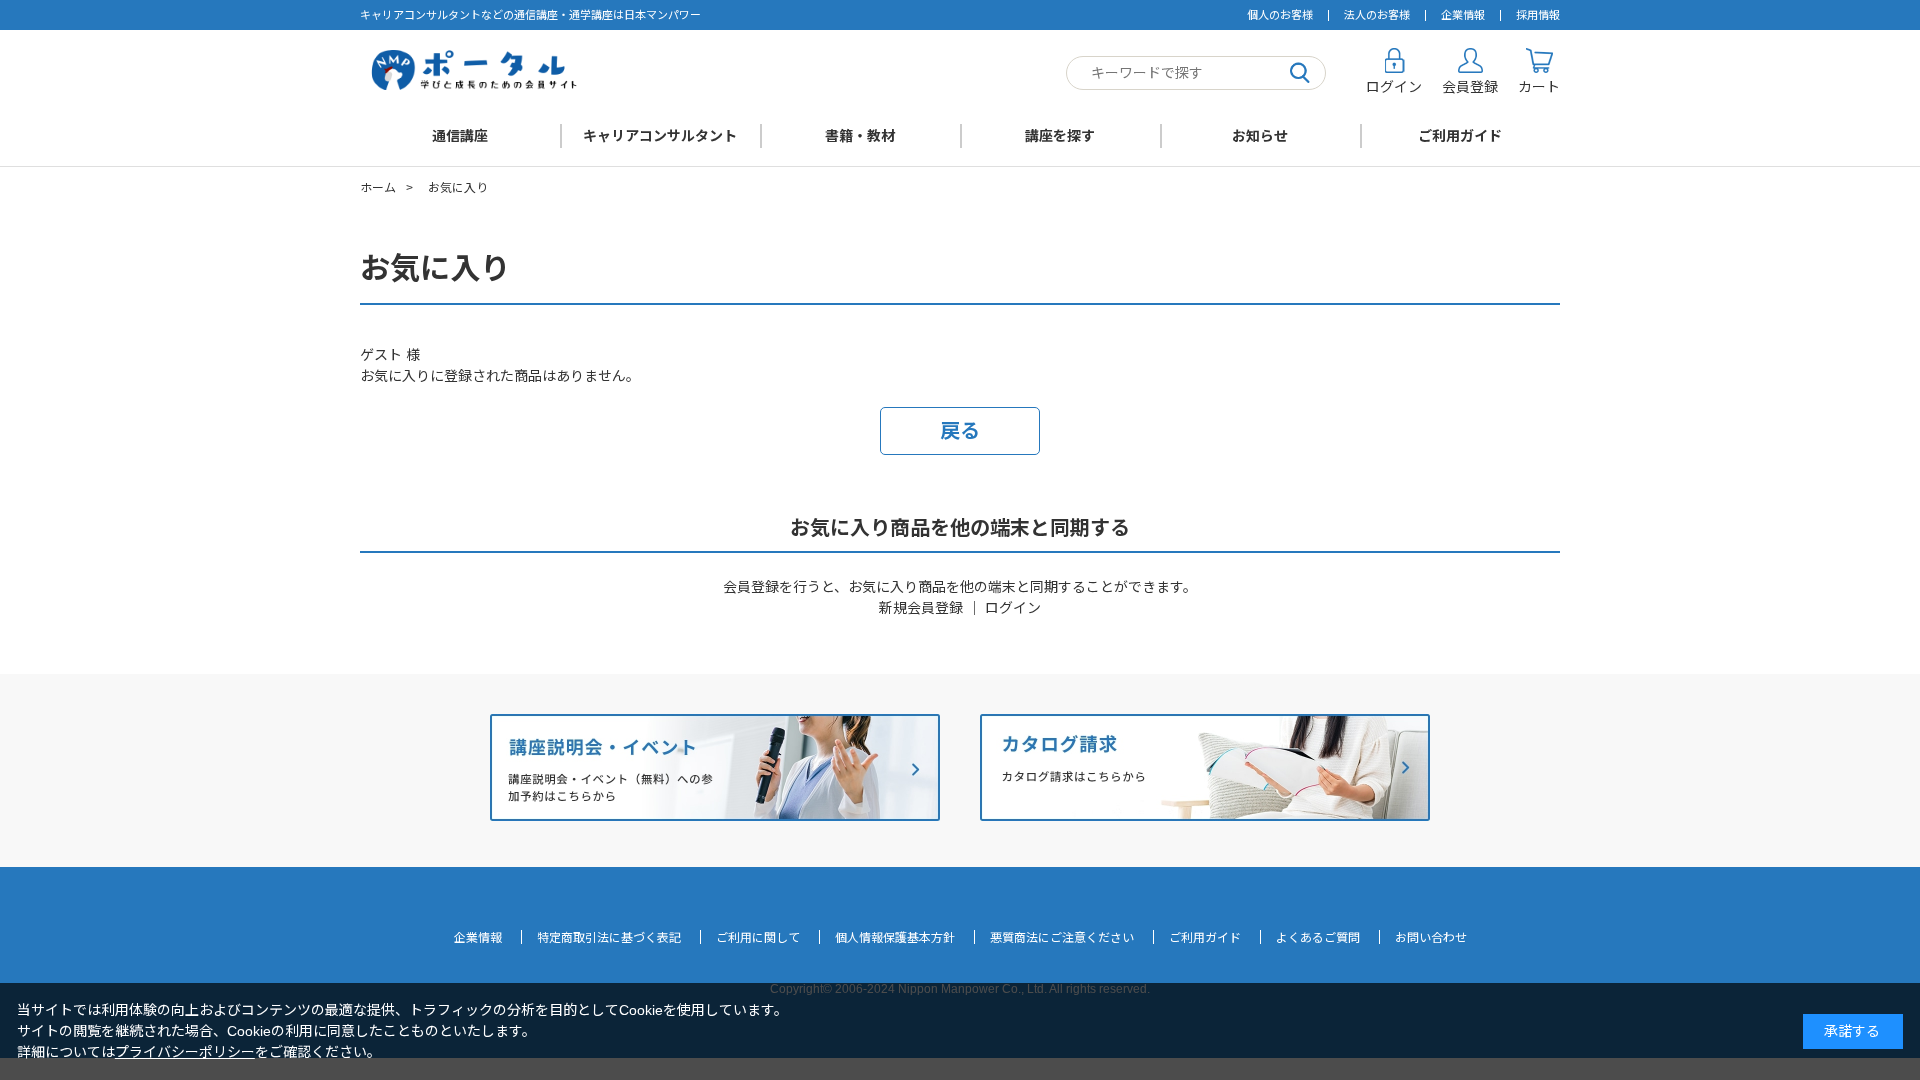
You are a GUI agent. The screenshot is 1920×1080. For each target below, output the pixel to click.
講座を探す (1060, 136)
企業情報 (1463, 15)
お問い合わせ (1431, 938)
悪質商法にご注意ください (1062, 938)
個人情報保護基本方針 (895, 938)
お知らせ (1260, 136)
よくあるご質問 (1318, 938)
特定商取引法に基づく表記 (609, 938)
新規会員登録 (921, 608)
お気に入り (458, 188)
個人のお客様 (1280, 15)
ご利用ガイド (1460, 136)
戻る (960, 431)
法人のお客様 (1377, 15)
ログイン (1013, 608)
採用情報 (1538, 15)
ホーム (378, 188)
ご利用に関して (758, 938)
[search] (1300, 73)
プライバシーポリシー (185, 1052)
